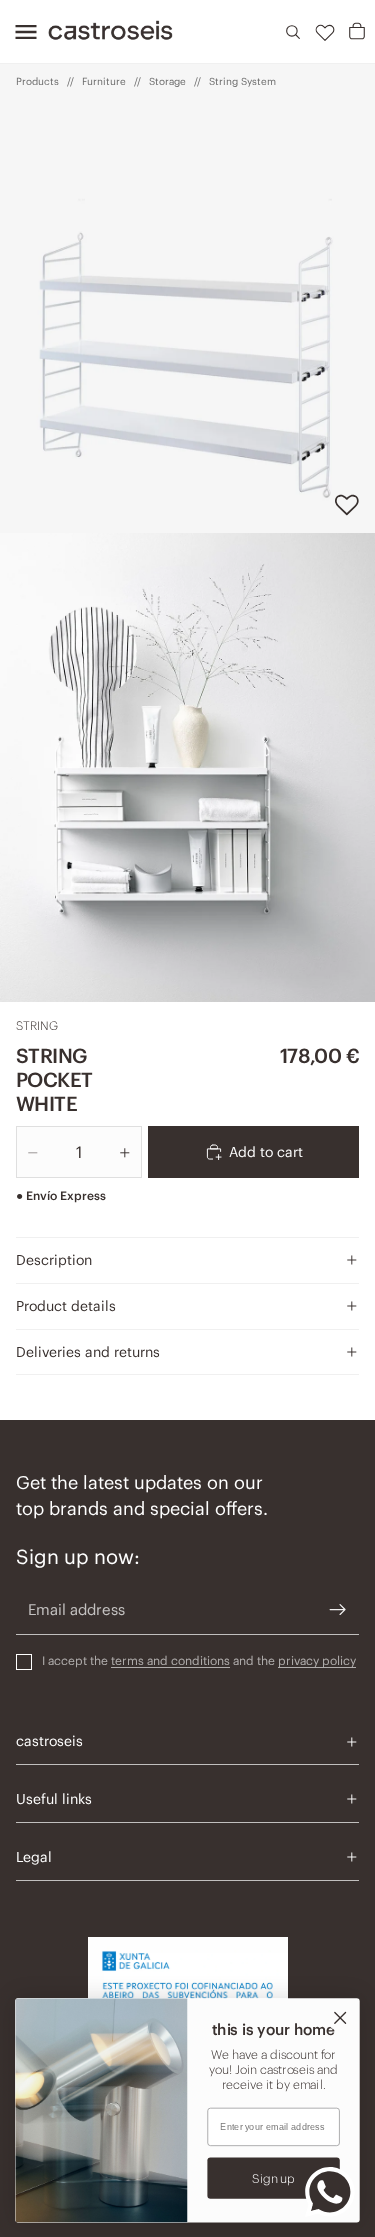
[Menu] (20, 32)
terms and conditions (170, 1660)
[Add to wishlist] (347, 505)
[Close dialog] (340, 2017)
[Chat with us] (330, 2192)
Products (37, 81)
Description (54, 1260)
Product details (66, 1306)
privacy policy (317, 1660)
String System (242, 81)
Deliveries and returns (88, 1352)
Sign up (273, 2177)
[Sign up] (338, 1610)
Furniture (104, 81)
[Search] (293, 32)
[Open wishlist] (325, 32)
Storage (167, 81)
